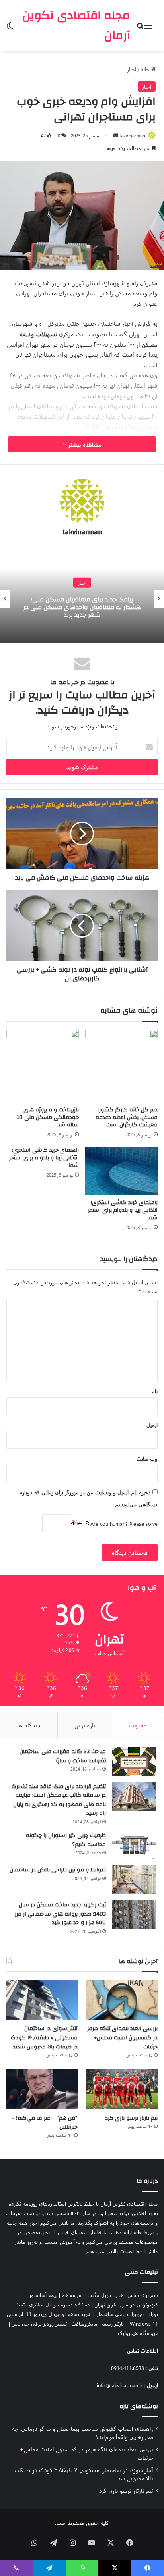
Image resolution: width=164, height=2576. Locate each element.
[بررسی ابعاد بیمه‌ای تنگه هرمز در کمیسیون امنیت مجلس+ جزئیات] (122, 2000)
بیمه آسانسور (43, 2295)
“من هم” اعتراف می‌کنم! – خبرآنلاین (45, 2123)
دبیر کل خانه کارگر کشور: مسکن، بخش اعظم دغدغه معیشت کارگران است (127, 1117)
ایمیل (152, 1425)
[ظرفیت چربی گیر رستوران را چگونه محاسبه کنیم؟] (134, 1845)
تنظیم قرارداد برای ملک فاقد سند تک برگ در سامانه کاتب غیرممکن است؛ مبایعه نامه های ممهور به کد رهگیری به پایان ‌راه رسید (59, 1800)
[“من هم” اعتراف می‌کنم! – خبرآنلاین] (42, 2089)
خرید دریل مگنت (105, 2295)
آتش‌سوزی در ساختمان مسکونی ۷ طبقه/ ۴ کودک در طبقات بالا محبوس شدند (44, 2038)
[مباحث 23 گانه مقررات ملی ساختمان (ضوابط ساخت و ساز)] (134, 1762)
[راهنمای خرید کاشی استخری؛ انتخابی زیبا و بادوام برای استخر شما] (121, 1171)
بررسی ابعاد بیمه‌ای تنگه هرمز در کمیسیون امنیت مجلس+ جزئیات (122, 2038)
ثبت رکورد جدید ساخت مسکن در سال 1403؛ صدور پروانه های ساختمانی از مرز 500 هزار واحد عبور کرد (60, 1914)
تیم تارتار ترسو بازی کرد (131, 2118)
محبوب (138, 1725)
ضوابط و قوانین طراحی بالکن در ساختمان (58, 1870)
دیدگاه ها (29, 1725)
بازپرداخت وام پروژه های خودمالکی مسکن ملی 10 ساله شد (48, 1117)
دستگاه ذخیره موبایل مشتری (60, 2304)
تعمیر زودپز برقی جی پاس (39, 2323)
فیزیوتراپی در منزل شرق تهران (126, 2304)
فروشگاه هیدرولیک (138, 2333)
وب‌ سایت (147, 1458)
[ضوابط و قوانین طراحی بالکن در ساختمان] (134, 1880)
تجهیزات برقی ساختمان (119, 2314)
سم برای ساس (143, 2295)
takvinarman (132, 135)
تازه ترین (85, 1725)
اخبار (132, 69)
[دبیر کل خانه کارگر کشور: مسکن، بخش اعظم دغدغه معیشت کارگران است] (121, 1066)
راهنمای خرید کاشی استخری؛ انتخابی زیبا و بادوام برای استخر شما (123, 1210)
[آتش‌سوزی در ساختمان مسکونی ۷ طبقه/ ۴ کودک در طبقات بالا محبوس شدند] (42, 2000)
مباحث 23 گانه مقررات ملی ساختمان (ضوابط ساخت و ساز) (63, 1756)
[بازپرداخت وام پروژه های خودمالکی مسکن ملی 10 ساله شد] (43, 1066)
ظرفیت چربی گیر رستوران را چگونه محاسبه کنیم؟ (66, 1840)
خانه (146, 69)
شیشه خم (72, 2295)
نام (155, 1391)
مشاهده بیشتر (84, 444)
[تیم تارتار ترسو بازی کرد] (122, 2089)
